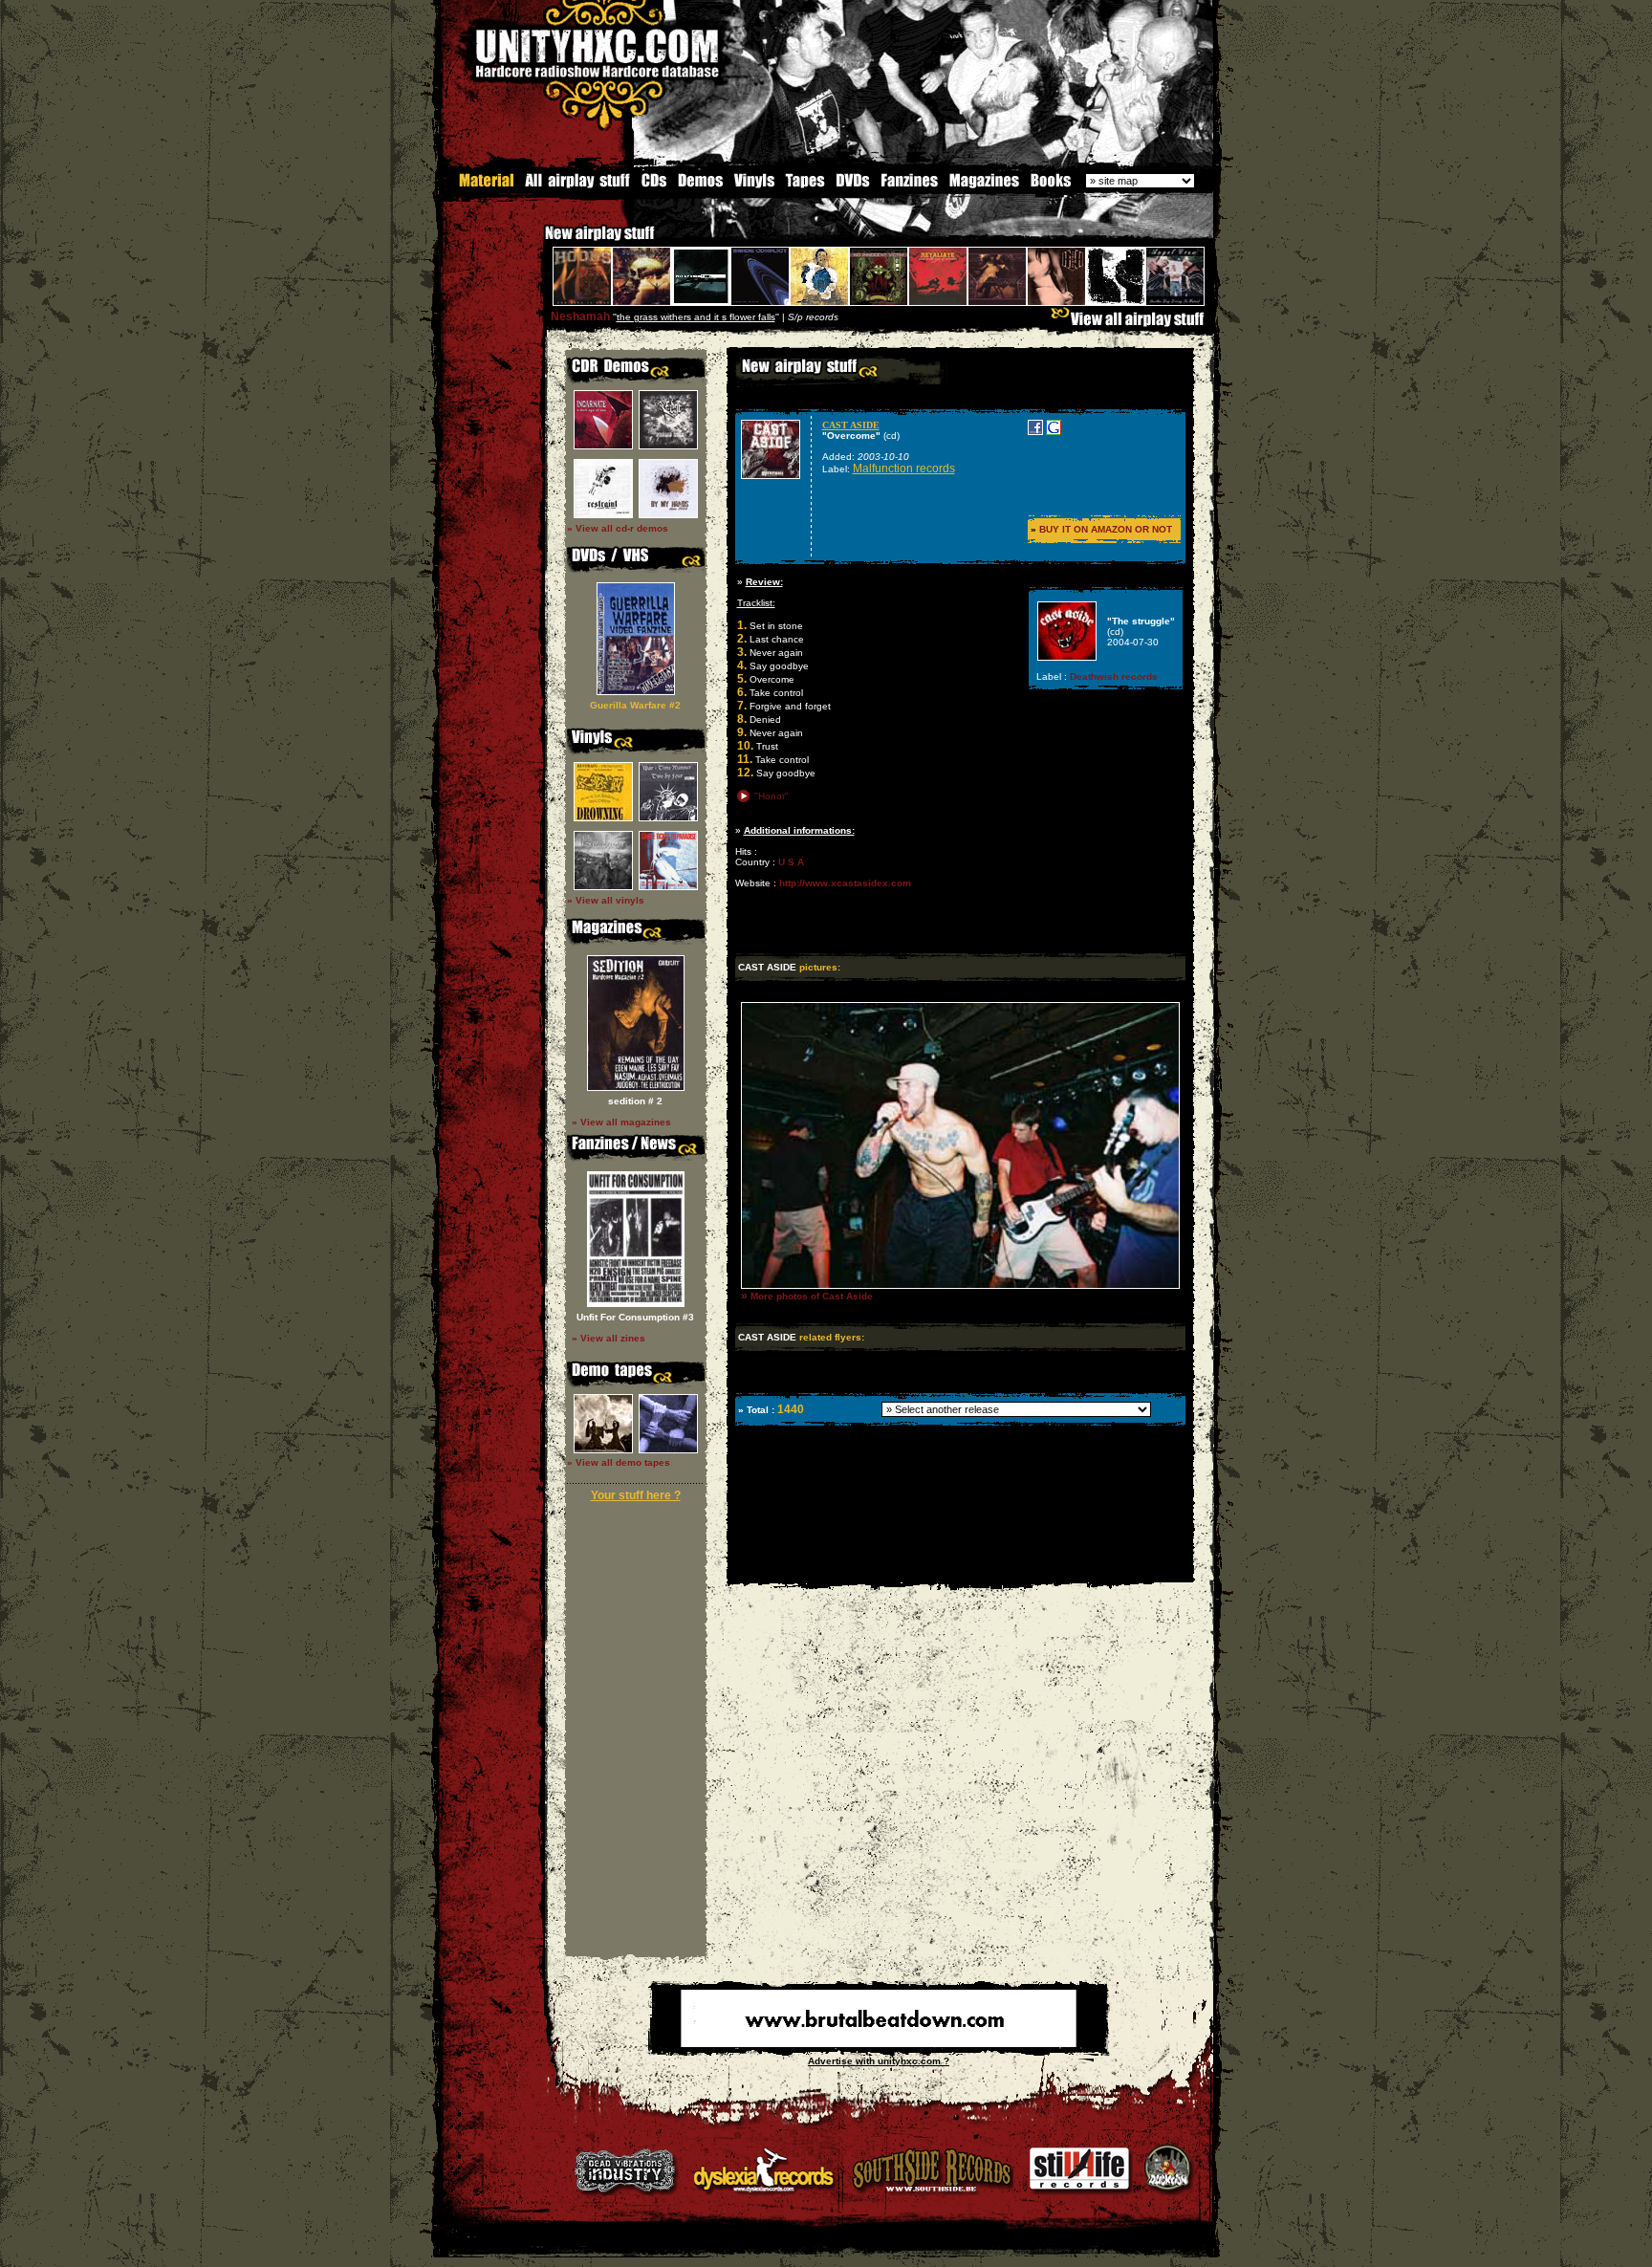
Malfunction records (904, 469)
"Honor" (772, 796)
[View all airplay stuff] (1132, 324)
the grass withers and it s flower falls (696, 317)
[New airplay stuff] (535, 242)
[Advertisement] (959, 1569)
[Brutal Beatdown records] (879, 2044)
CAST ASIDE (851, 425)
